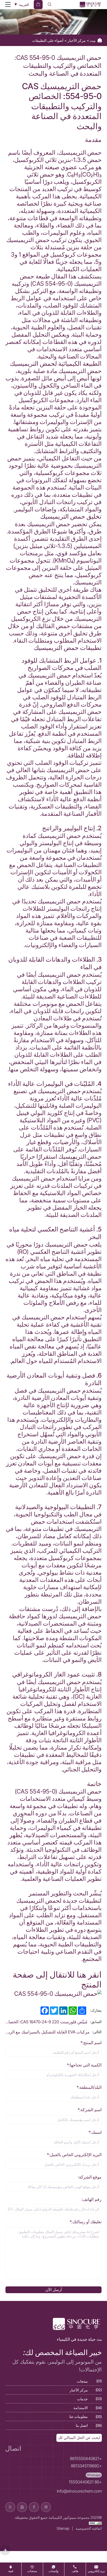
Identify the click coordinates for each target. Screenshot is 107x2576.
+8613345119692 (86, 2466)
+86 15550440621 (85, 2482)
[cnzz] (95, 2523)
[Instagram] (22, 2507)
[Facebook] (34, 2507)
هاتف (75, 2571)
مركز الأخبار (76, 40)
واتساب (53, 2571)
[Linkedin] (46, 2507)
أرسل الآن (54, 2290)
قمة (11, 2571)
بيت (92, 40)
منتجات (32, 2571)
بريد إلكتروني (96, 2571)
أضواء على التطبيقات (48, 40)
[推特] (10, 2507)
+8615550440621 (86, 2459)
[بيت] (90, 5)
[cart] (38, 5)
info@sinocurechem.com (79, 2491)
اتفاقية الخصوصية (89, 2528)
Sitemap (63, 2528)
